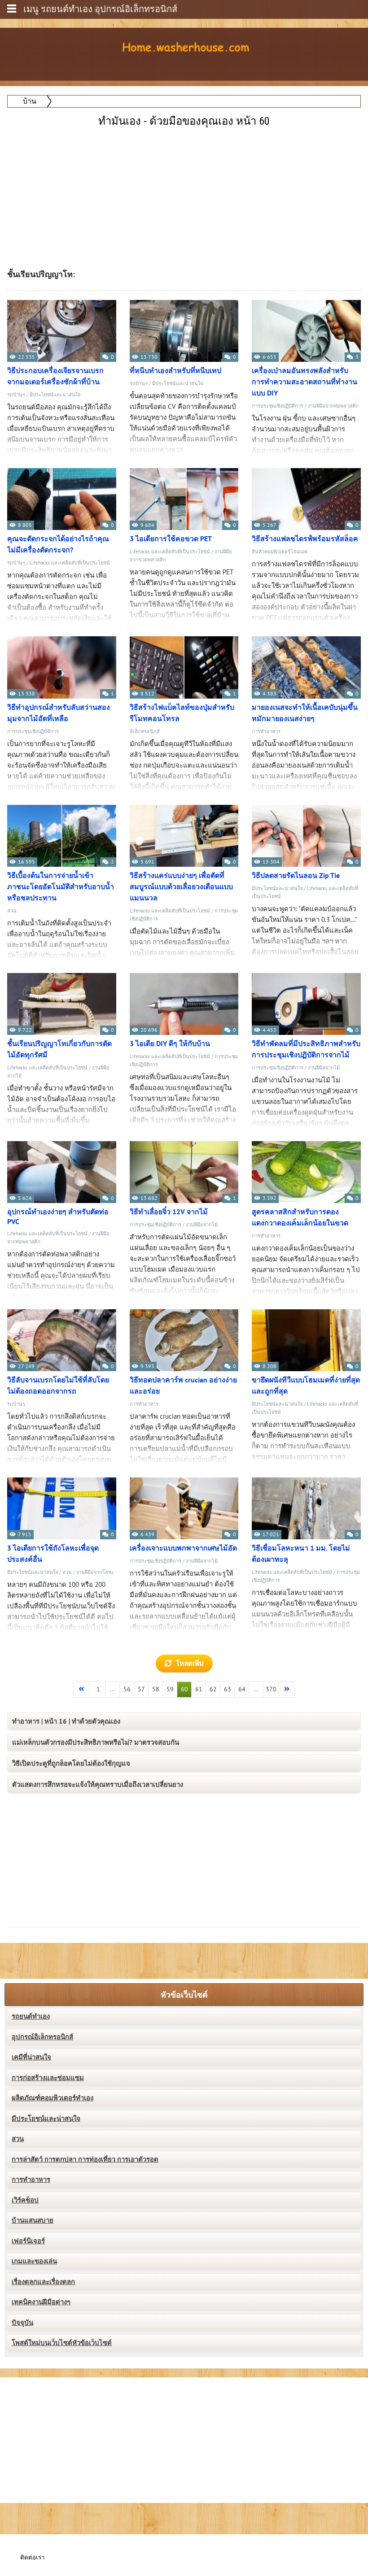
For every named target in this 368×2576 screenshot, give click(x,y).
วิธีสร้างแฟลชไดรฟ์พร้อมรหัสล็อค (305, 539)
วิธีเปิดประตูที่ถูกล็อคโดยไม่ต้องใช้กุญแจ (71, 1764)
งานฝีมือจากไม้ (324, 1068)
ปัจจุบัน (22, 2323)
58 (156, 1689)
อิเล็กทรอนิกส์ (145, 732)
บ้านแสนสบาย (33, 2220)
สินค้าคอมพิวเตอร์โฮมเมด (280, 552)
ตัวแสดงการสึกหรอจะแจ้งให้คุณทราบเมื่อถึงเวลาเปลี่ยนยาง (98, 1785)
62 (213, 1689)
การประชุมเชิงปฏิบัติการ (278, 406)
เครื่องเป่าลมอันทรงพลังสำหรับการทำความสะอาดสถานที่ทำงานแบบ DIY (304, 382)
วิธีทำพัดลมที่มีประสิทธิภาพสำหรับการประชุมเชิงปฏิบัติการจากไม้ (306, 1049)
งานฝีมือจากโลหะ (95, 1572)
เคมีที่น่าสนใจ (31, 2057)
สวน (12, 911)
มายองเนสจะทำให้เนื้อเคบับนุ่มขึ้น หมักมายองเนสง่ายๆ (305, 713)
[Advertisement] (185, 192)
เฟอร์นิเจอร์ (28, 2241)
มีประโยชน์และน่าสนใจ (55, 395)
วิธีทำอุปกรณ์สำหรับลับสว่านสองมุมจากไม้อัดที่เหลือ (59, 713)
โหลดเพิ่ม (190, 1664)
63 (228, 1689)
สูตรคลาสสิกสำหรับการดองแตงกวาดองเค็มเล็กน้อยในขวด (300, 1218)
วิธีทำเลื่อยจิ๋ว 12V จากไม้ (169, 1212)
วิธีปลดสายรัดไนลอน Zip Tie (296, 876)
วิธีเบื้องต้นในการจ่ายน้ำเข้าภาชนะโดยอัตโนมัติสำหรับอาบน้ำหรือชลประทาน (61, 887)
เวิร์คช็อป (25, 2200)
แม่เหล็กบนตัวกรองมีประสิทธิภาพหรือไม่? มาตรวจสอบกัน (96, 1742)
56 (127, 1689)
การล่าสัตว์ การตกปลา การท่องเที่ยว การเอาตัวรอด (85, 2159)
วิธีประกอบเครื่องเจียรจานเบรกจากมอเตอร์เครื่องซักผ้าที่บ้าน (55, 376)
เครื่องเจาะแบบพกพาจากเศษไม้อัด (183, 1548)
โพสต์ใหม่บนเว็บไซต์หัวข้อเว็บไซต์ (62, 2343)
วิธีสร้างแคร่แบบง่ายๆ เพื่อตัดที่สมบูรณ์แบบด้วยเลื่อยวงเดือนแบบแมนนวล (181, 887)
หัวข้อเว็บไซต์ (184, 1995)
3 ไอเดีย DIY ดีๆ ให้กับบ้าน (170, 1044)
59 (170, 1689)
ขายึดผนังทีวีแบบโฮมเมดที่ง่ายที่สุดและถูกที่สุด (306, 1386)
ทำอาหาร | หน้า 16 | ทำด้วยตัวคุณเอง (66, 1721)
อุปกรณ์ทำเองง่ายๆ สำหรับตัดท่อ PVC (58, 1217)
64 (242, 1689)
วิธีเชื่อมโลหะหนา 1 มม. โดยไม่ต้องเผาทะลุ (301, 1554)
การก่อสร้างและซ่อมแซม (48, 2078)
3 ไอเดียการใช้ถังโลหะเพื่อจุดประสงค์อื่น (53, 1554)
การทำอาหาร (266, 732)
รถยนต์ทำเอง (31, 2016)
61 (199, 1689)
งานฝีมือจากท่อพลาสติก (333, 406)
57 (141, 1689)
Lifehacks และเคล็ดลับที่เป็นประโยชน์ (70, 563)
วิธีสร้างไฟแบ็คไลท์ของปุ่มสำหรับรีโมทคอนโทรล (182, 713)
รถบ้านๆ (16, 395)
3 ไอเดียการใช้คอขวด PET (171, 539)
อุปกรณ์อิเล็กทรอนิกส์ (42, 2037)
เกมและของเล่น (34, 2261)
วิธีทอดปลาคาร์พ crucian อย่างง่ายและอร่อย (183, 1386)
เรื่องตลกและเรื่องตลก (43, 2282)
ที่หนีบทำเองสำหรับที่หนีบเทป (175, 371)
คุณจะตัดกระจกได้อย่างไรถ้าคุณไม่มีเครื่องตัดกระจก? (58, 545)
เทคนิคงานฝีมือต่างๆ (41, 2302)
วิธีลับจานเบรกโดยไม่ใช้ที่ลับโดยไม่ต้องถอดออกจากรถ (58, 1386)
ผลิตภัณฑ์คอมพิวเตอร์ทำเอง (53, 2098)
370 (271, 1689)
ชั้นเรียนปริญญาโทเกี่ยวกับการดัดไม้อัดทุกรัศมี (59, 1049)
